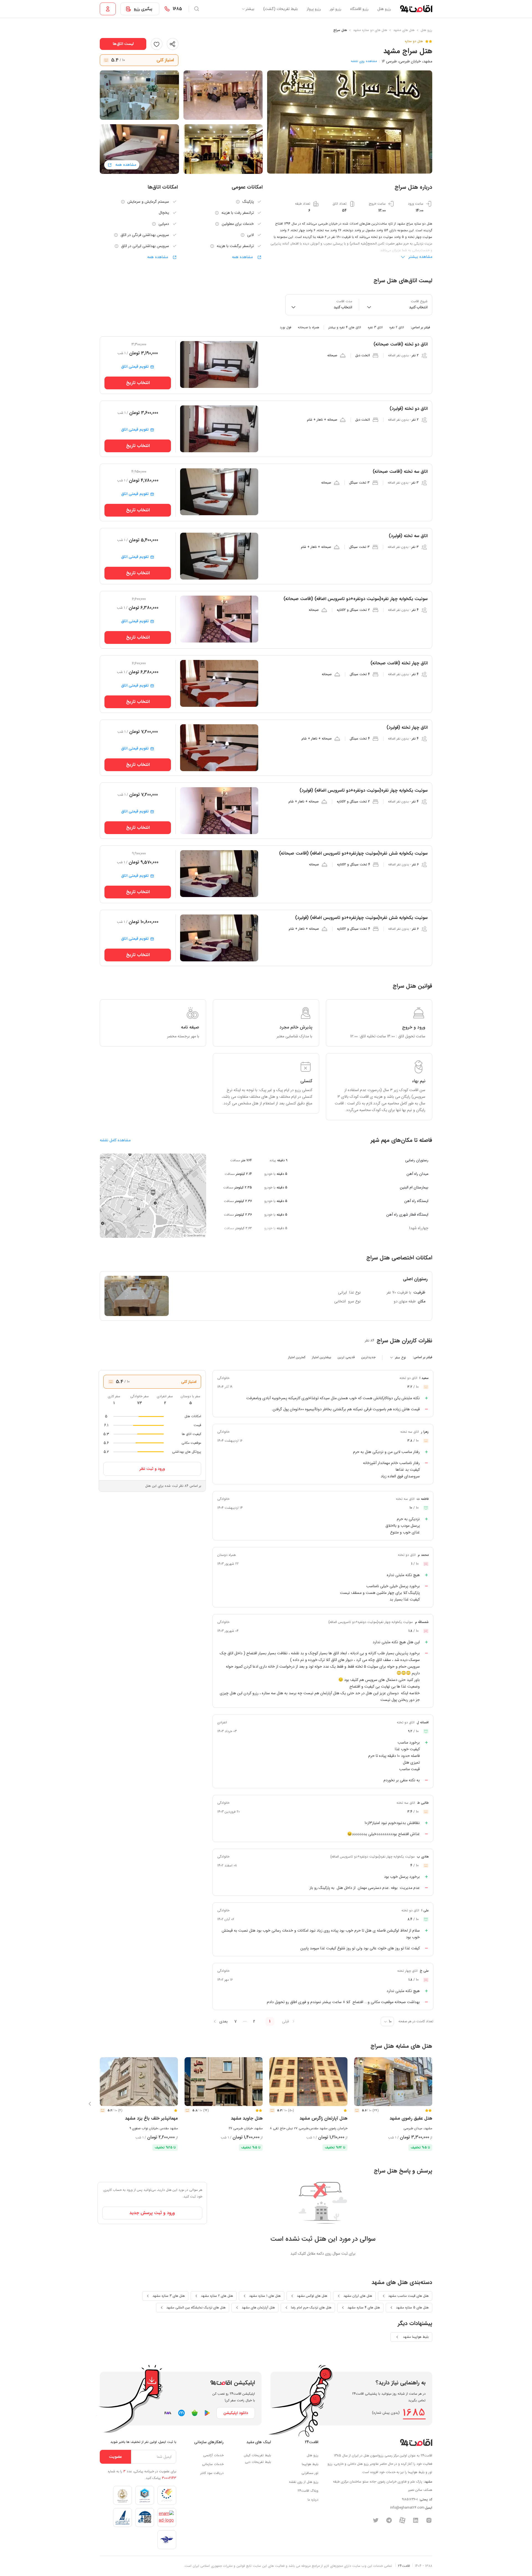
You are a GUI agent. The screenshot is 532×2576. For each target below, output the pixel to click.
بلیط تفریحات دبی (258, 2462)
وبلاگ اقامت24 (308, 2491)
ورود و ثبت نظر (152, 1469)
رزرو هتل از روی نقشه (304, 2482)
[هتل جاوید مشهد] (224, 2082)
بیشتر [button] (250, 9)
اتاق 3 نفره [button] (375, 327)
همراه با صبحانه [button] (309, 327)
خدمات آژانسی (213, 2455)
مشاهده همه (243, 257)
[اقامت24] (416, 2442)
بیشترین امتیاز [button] (322, 1357)
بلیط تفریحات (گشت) (281, 9)
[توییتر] (376, 2520)
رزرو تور (336, 9)
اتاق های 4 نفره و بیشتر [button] (345, 327)
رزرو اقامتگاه (359, 9)
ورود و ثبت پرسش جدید (152, 2213)
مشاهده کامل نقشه (115, 1140)
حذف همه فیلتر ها (122, 327)
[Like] (157, 44)
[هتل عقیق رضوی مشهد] (393, 2082)
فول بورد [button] (286, 327)
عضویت (115, 2457)
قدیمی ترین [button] (346, 1357)
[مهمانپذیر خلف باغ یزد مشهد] (139, 2082)
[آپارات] (402, 2520)
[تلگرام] (389, 2520)
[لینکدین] (416, 2520)
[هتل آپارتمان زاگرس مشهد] (308, 2082)
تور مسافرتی (310, 2473)
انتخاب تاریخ (138, 383)
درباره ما (313, 2500)
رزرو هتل (384, 9)
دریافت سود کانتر (212, 2473)
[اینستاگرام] (429, 2520)
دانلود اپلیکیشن (236, 2413)
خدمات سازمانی (213, 2464)
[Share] (173, 44)
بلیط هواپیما (310, 2464)
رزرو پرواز (314, 9)
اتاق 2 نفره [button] (397, 327)
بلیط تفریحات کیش (257, 2455)
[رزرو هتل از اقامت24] (416, 9)
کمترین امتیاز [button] (297, 1357)
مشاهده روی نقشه (364, 61)
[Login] (108, 9)
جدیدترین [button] (368, 1357)
